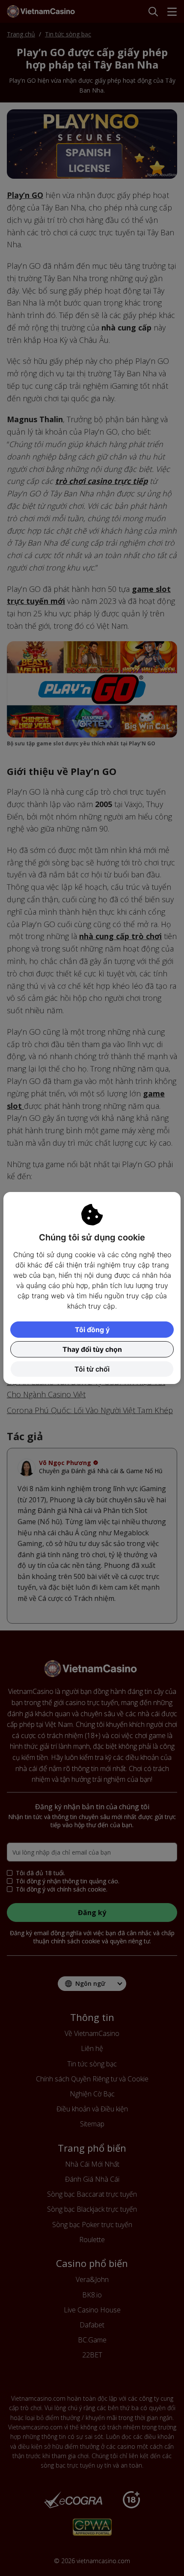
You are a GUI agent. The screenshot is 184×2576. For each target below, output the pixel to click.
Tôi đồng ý (92, 1330)
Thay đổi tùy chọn (92, 1349)
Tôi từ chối (92, 1369)
